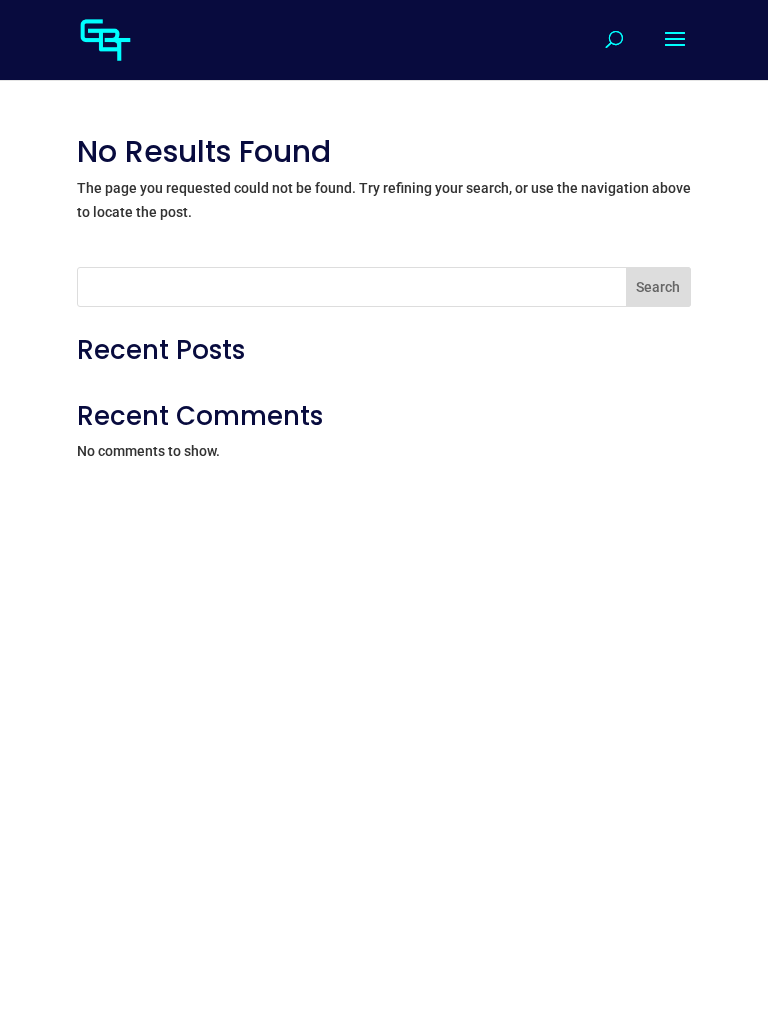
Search (658, 287)
